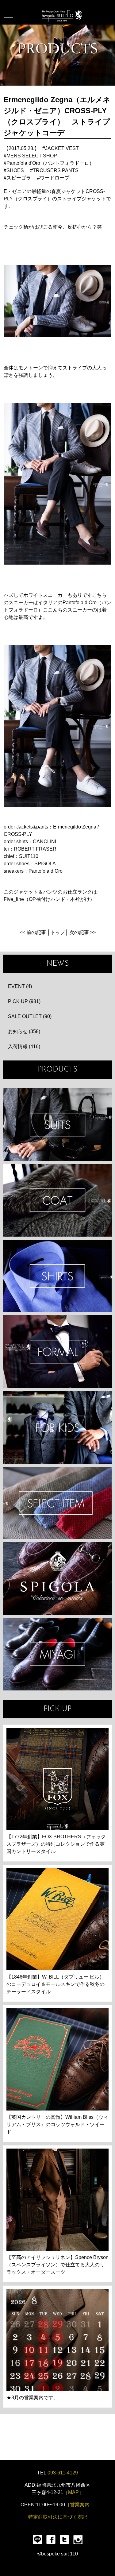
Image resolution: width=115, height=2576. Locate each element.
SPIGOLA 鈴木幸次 (57, 1579)
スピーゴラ (19, 178)
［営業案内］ (80, 2505)
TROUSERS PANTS (56, 170)
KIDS (57, 1427)
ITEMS (57, 1503)
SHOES (15, 170)
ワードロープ (55, 178)
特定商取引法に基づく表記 (58, 2517)
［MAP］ (73, 2492)
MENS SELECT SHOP (32, 156)
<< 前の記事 (33, 932)
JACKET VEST (62, 148)
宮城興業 (57, 1654)
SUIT (57, 1124)
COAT (57, 1200)
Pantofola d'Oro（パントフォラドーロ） (50, 163)
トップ (58, 932)
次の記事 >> (82, 932)
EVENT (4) (20, 986)
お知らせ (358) (24, 1031)
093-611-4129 (63, 2473)
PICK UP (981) (24, 1001)
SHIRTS (57, 1276)
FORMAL (57, 1352)
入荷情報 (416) (24, 1047)
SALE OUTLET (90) (30, 1016)
